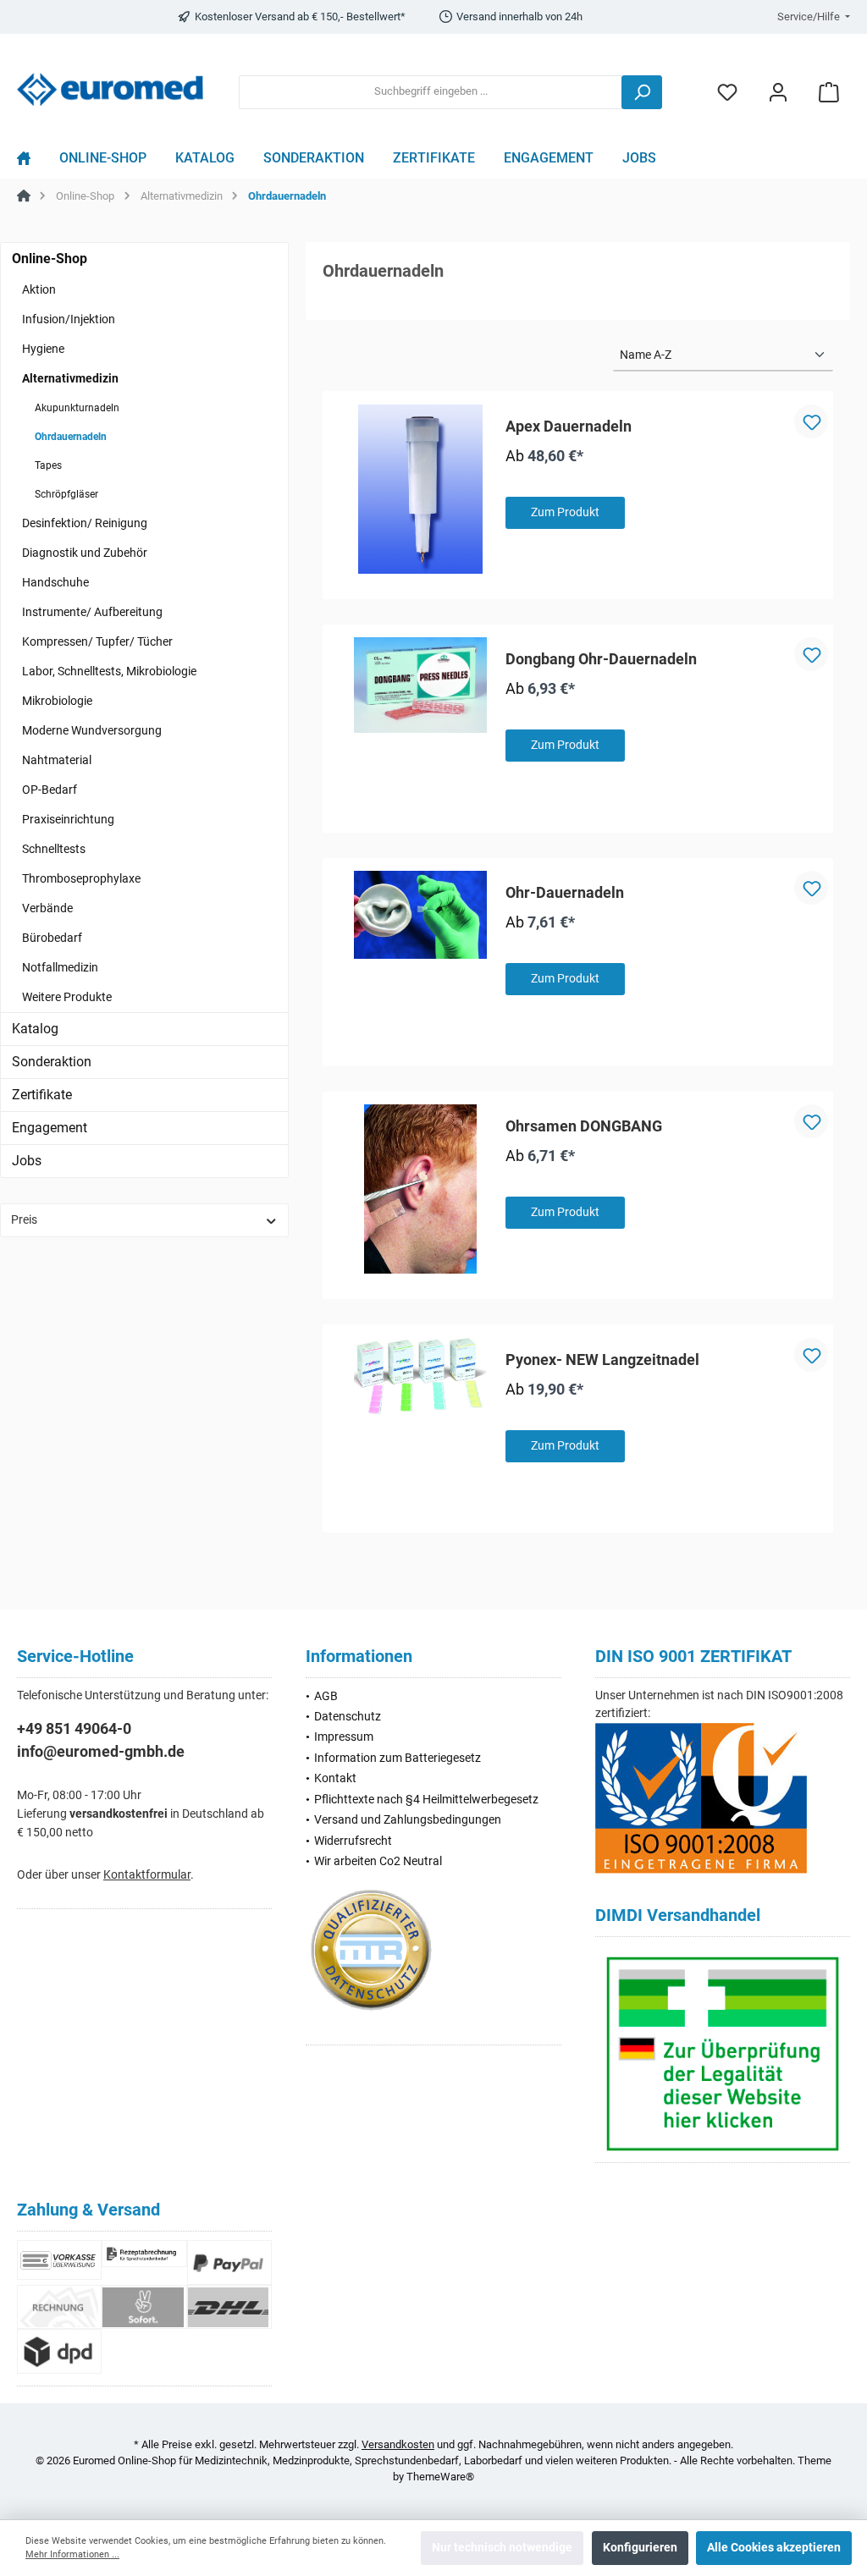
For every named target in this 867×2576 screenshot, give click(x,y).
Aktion (39, 289)
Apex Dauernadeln (569, 426)
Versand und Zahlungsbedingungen (408, 1820)
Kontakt (335, 1778)
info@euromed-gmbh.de (101, 1751)
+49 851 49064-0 (74, 1728)
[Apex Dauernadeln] (420, 489)
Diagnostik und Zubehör (85, 553)
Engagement (50, 1128)
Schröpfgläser (66, 494)
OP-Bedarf (50, 790)
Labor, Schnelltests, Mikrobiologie (109, 671)
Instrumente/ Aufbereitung (92, 612)
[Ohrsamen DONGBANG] (420, 1189)
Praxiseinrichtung (68, 819)
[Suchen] (642, 92)
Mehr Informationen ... (72, 2554)
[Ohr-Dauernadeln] (420, 915)
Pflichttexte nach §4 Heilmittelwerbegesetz (426, 1800)
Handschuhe (55, 582)
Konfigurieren (640, 2548)
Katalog (35, 1029)
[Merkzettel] (727, 92)
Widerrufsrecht (353, 1841)
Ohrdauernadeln (71, 437)
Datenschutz (348, 1717)
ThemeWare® (440, 2477)
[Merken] (811, 421)
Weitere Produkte (67, 997)
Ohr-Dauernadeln (565, 892)
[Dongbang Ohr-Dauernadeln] (420, 685)
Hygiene (43, 349)
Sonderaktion (52, 1062)
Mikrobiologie (57, 701)
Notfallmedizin (60, 967)
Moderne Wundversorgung (92, 730)
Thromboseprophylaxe (81, 878)
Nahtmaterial (57, 760)
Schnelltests (54, 849)
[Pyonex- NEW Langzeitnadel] (420, 1379)
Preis (24, 1220)
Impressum (344, 1737)
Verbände (47, 908)
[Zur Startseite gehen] (110, 89)
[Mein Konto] (778, 92)
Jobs (27, 1161)
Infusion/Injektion (69, 319)
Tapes (48, 465)
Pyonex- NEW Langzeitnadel (602, 1360)
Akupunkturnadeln (77, 408)
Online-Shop (50, 259)
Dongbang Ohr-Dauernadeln (601, 659)
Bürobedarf (52, 938)
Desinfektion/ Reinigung (85, 523)
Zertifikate (42, 1095)
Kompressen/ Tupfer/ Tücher (97, 641)
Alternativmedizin (70, 378)
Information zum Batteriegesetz (398, 1758)
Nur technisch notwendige (502, 2548)
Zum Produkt (565, 512)
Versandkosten (398, 2444)
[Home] (31, 162)
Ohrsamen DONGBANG (584, 1126)
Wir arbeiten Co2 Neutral (378, 1861)
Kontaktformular (147, 1875)
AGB (326, 1696)
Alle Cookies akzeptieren (774, 2548)
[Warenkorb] (829, 92)
